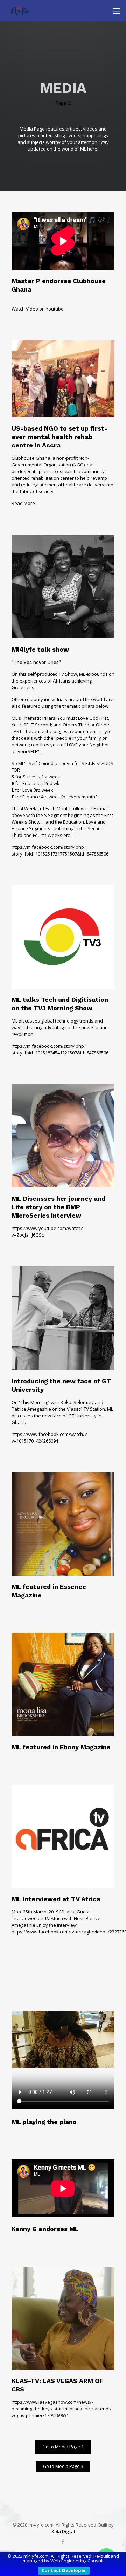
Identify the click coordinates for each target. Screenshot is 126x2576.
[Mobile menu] (117, 11)
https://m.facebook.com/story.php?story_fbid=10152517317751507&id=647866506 (60, 850)
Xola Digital (63, 2531)
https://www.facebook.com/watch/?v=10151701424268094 (49, 1437)
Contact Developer (64, 2570)
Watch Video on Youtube (38, 309)
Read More (23, 503)
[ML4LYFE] (19, 11)
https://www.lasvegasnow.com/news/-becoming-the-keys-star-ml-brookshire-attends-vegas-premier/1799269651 (62, 2409)
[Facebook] (63, 2541)
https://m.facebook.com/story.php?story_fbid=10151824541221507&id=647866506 (60, 1049)
